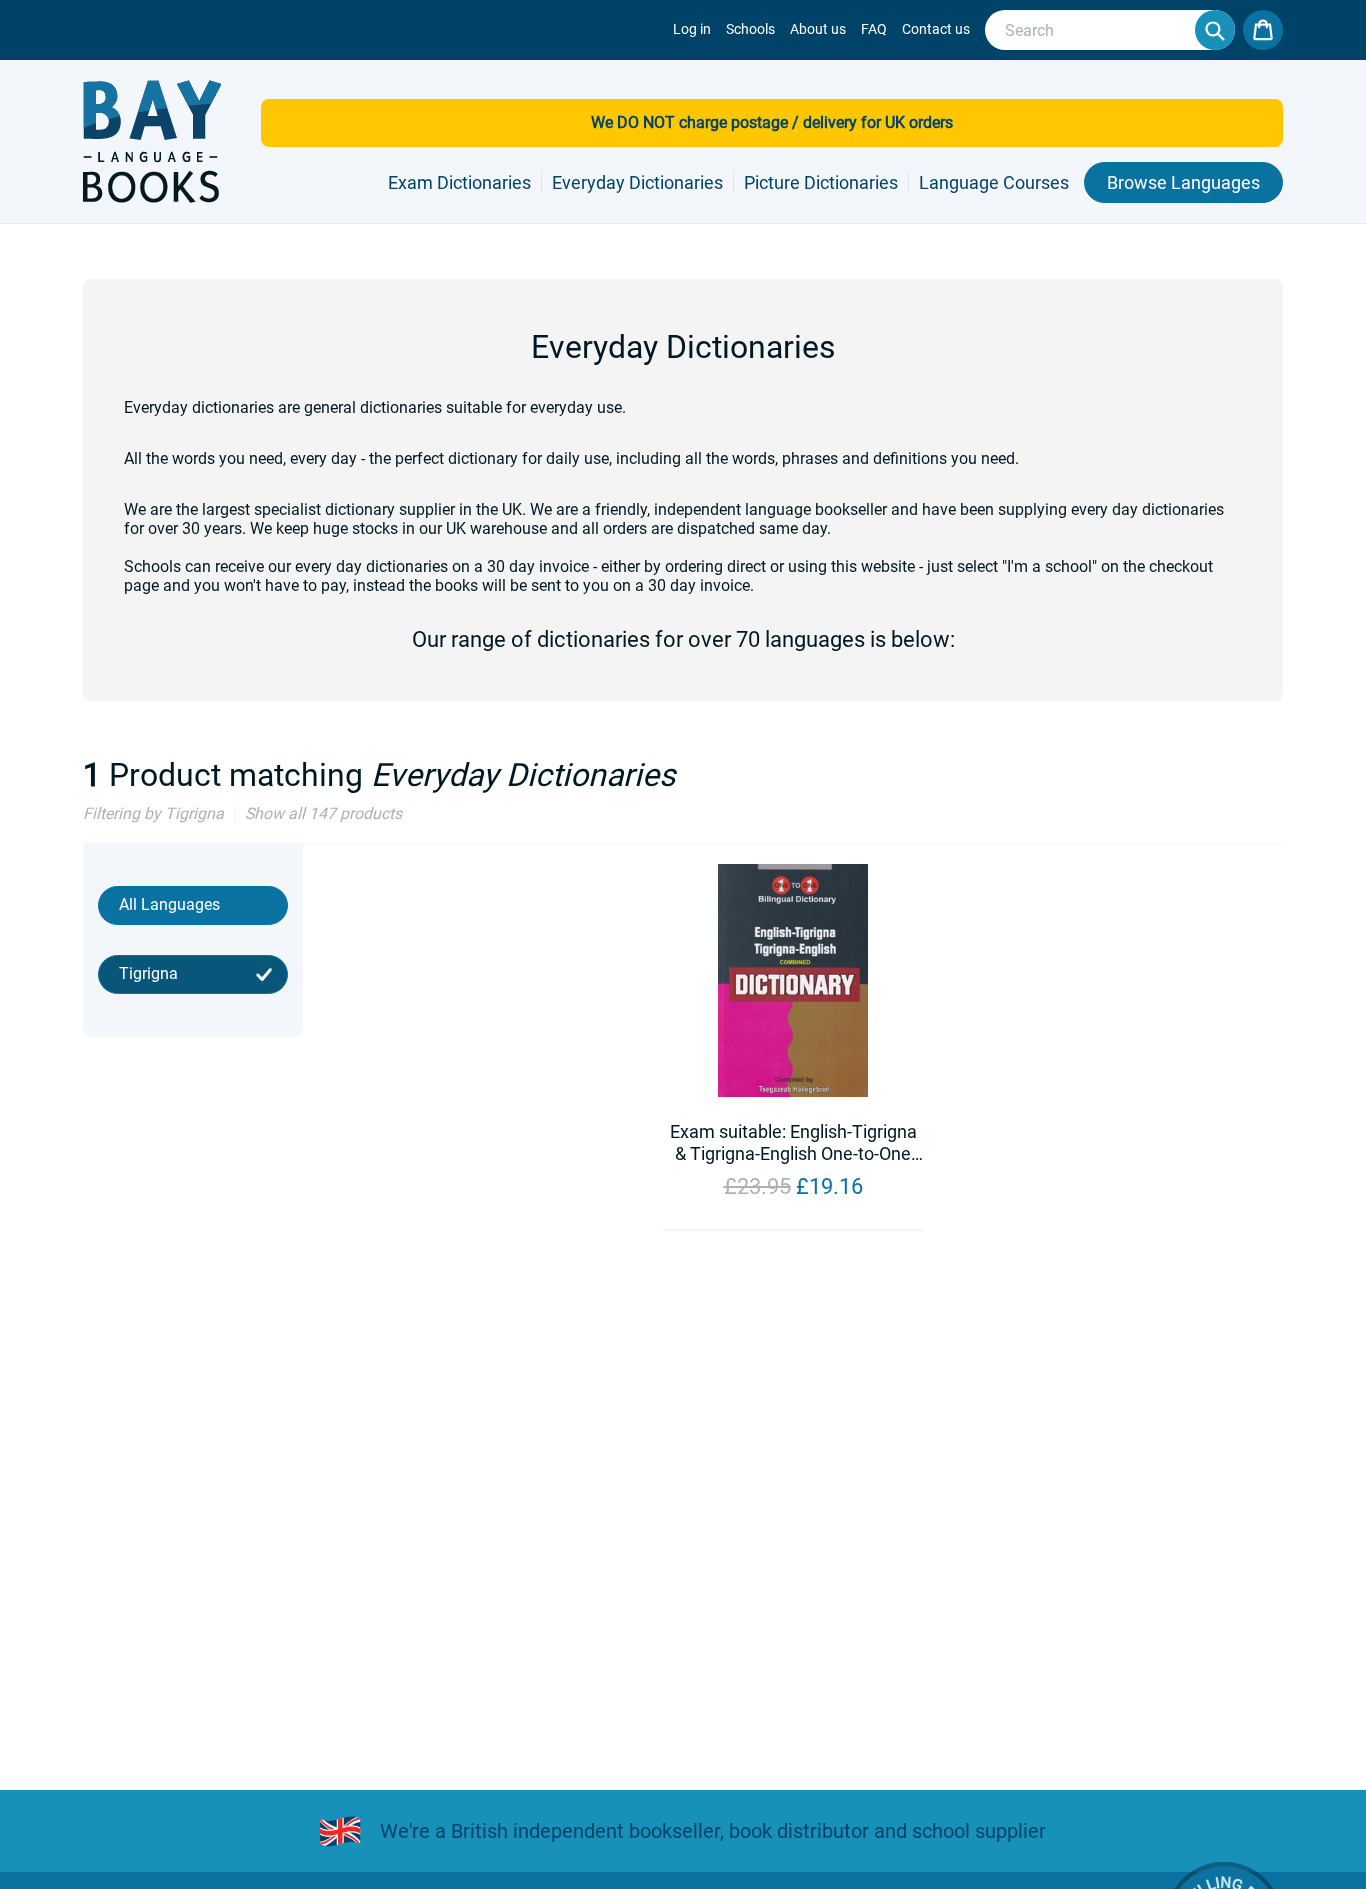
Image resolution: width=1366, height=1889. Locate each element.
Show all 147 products (323, 813)
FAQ (874, 29)
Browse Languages (1183, 182)
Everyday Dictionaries (637, 182)
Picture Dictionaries (821, 182)
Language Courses (994, 182)
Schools (750, 29)
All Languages (169, 904)
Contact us (936, 29)
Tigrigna (148, 973)
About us (818, 29)
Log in (692, 29)
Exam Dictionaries (459, 182)
